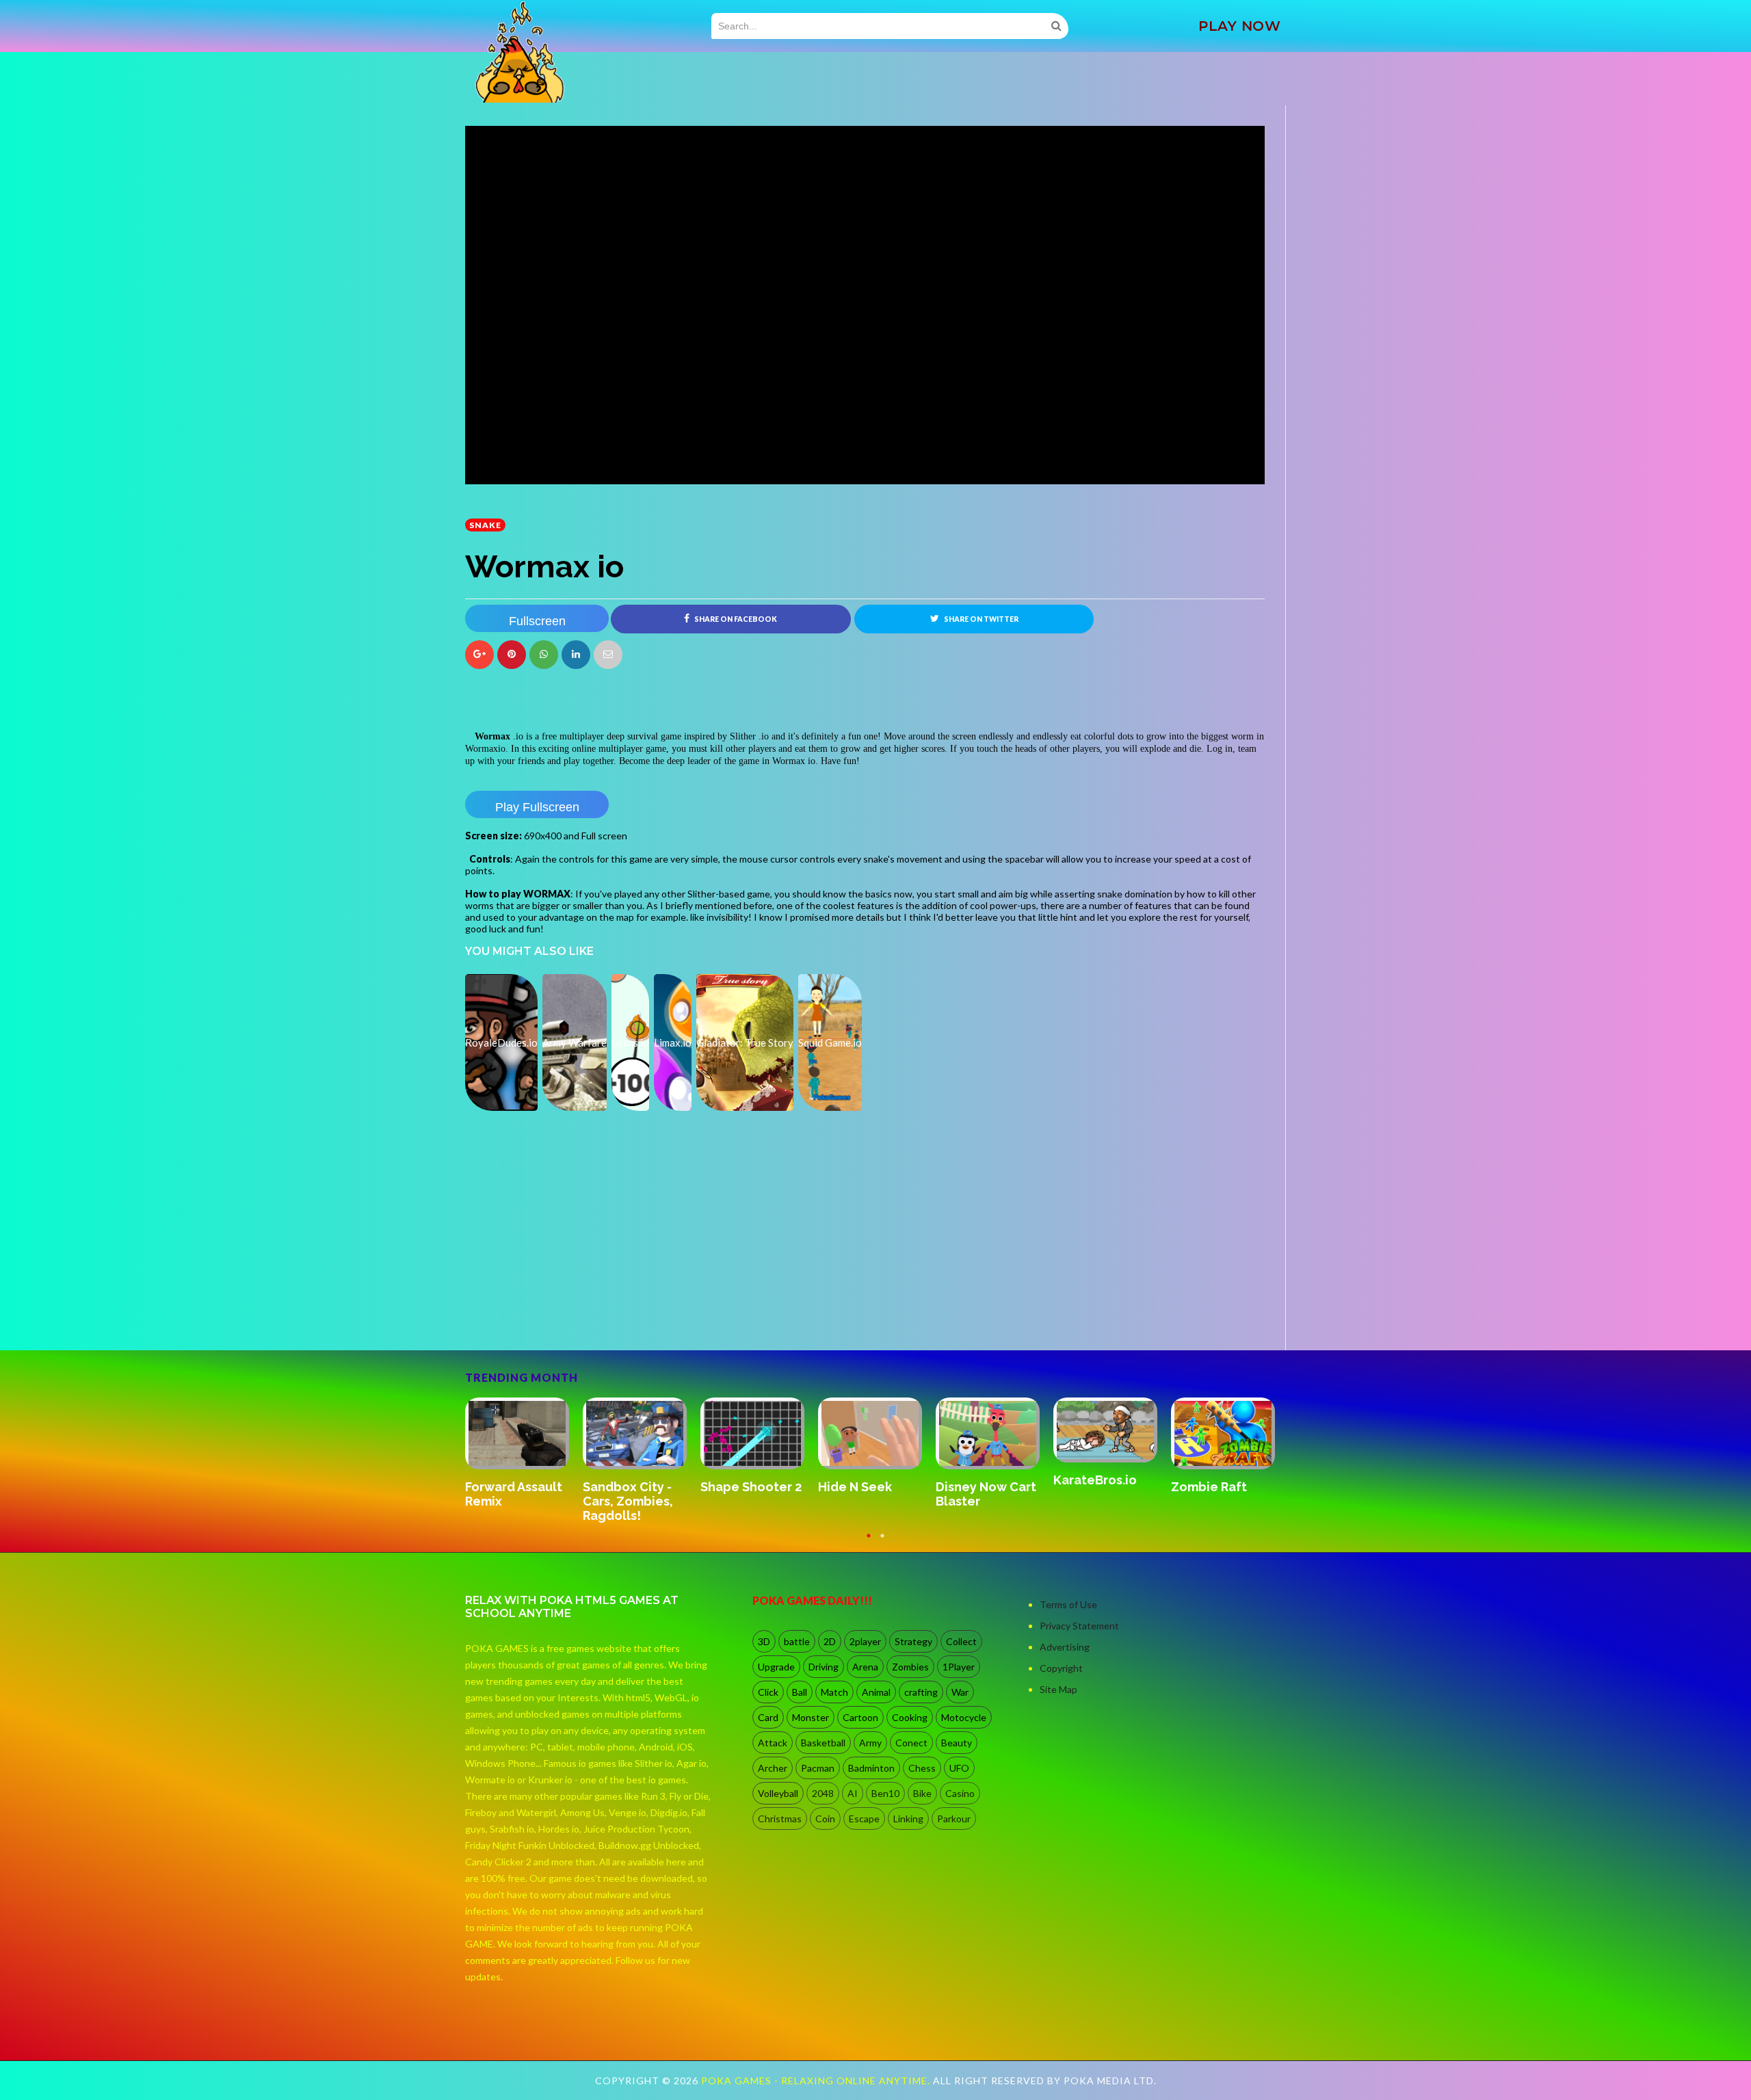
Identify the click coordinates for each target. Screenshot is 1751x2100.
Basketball (823, 1743)
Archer (773, 1768)
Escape (864, 1819)
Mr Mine (1195, 1473)
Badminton (871, 1768)
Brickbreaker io (1100, 1487)
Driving (824, 1667)
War (960, 1692)
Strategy (913, 1641)
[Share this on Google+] (479, 655)
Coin (825, 1819)
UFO (959, 1768)
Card (768, 1717)
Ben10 (885, 1793)
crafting (921, 1692)
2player (865, 1641)
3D (764, 1641)
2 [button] (882, 1542)
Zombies (910, 1667)
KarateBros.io (742, 1480)
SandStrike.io (976, 1486)
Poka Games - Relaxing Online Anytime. (817, 2081)
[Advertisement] (568, 1312)
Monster (811, 1717)
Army (870, 1743)
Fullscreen (537, 621)
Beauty (957, 1743)
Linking (908, 1819)
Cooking (910, 1717)
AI (853, 1793)
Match (834, 1692)
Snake (485, 525)
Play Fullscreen (537, 807)
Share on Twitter (980, 619)
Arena (865, 1667)
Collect (961, 1641)
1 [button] (869, 1542)
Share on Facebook (735, 619)
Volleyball (778, 1793)
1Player (959, 1667)
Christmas (780, 1819)
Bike (922, 1793)
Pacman (818, 1768)
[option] (524, 1447)
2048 (823, 1793)
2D (830, 1641)
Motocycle (964, 1717)
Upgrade (776, 1667)
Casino (960, 1793)
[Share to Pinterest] (608, 655)
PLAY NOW (1239, 26)
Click (768, 1692)
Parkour (954, 1819)
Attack (773, 1743)
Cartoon (860, 1717)
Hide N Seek (502, 1487)
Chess (922, 1768)
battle (797, 1641)
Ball (800, 1692)
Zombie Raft (856, 1487)
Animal (876, 1692)
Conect (911, 1743)
